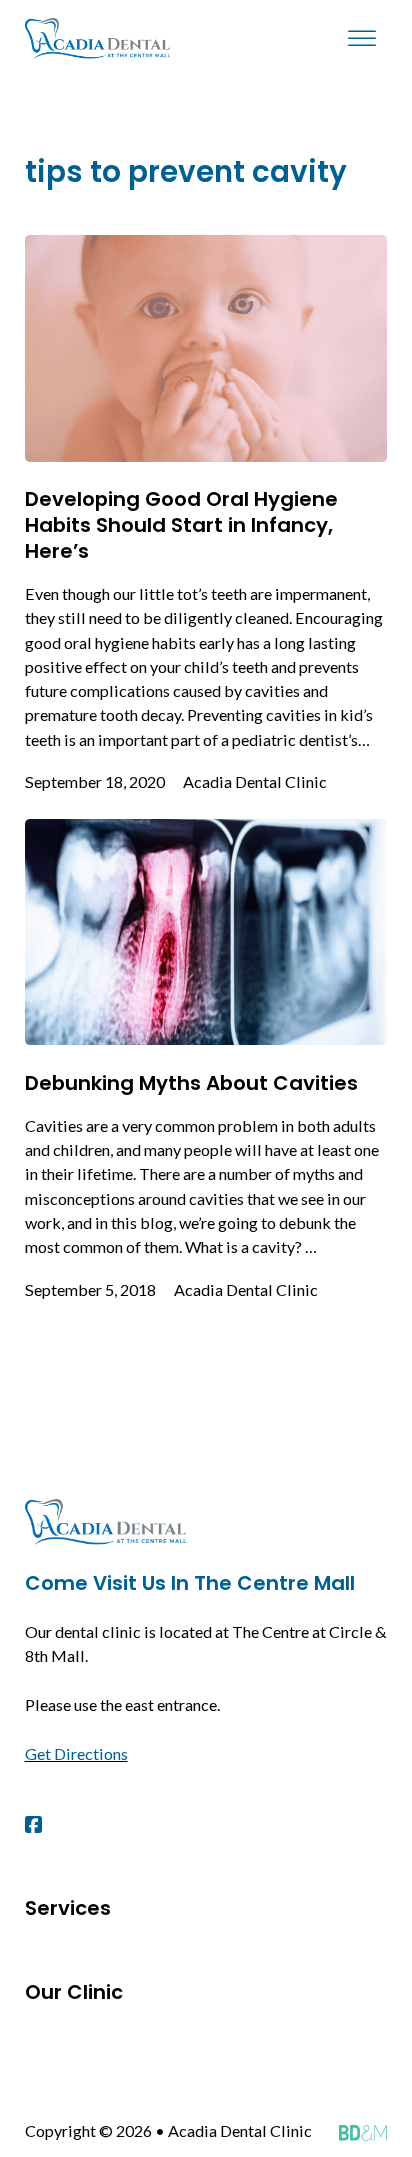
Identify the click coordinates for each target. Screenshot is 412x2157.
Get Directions (76, 1753)
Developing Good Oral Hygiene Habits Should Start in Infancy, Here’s (181, 525)
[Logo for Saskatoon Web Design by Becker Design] (363, 2131)
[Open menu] (362, 39)
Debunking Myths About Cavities (191, 1083)
